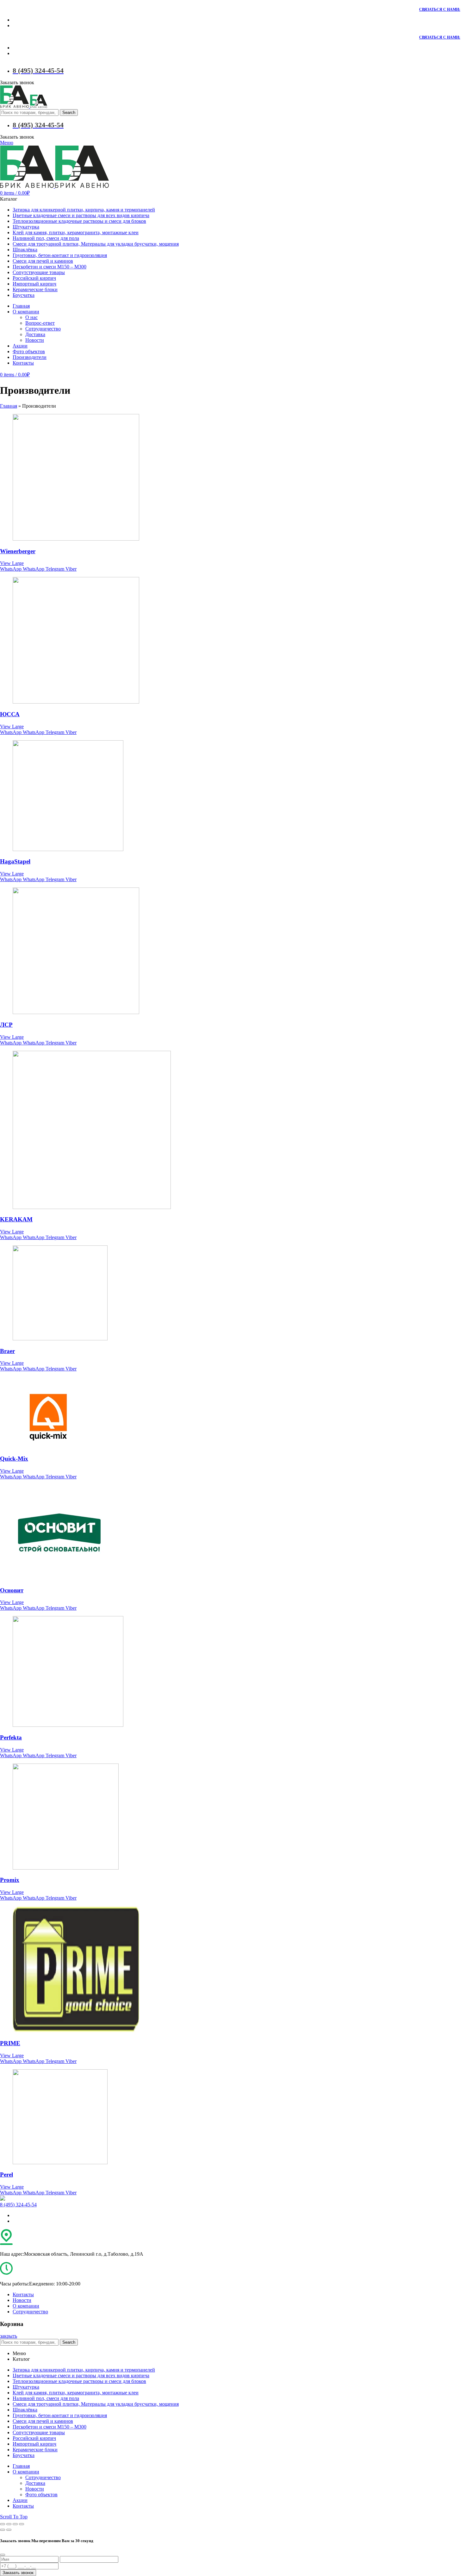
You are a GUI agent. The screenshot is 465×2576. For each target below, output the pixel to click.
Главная (9, 406)
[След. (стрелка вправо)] (9, 2530)
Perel (6, 2175)
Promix (10, 1880)
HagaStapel (15, 861)
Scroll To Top (14, 2517)
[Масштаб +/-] (22, 2524)
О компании (26, 2306)
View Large (12, 563)
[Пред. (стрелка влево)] (3, 2530)
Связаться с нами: (440, 9)
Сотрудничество (30, 2312)
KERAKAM (16, 1219)
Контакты (23, 2294)
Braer (7, 1351)
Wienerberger (18, 551)
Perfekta (11, 1737)
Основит (12, 1590)
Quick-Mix (14, 1459)
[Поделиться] (9, 2524)
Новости (22, 2300)
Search (69, 113)
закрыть (9, 2336)
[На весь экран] (15, 2524)
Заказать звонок (18, 2573)
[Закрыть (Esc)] (3, 2524)
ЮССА (10, 714)
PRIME (10, 2043)
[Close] (3, 2555)
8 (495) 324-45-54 (18, 2205)
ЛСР (6, 1025)
